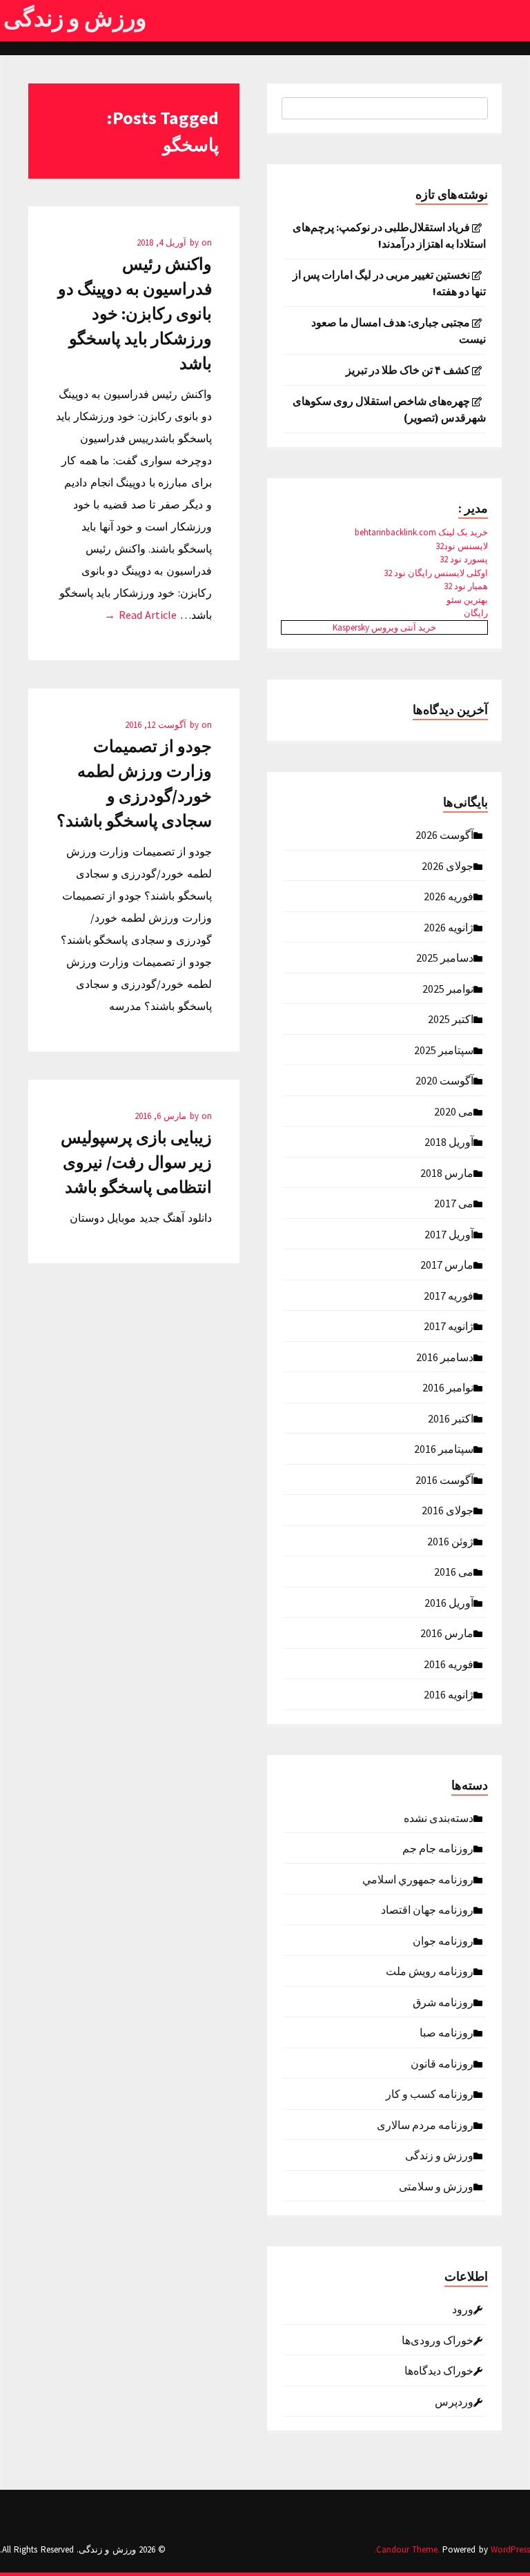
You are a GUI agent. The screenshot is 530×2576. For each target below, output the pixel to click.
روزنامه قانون (442, 2063)
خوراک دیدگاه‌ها (439, 2370)
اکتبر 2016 (451, 1418)
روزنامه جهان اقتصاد (427, 1909)
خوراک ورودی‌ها (438, 2339)
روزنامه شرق (443, 2001)
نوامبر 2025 (448, 988)
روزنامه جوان (443, 1940)
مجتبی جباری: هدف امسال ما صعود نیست (399, 330)
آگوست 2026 (444, 834)
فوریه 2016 (449, 1663)
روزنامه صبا (446, 2032)
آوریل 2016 (449, 1602)
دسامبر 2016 (445, 1356)
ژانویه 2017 (449, 1325)
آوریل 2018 (449, 1141)
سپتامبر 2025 (444, 1049)
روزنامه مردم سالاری (425, 2124)
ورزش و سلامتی (436, 2186)
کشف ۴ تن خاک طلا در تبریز (408, 370)
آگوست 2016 (444, 1479)
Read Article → (140, 615)
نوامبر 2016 (448, 1387)
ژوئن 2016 (450, 1540)
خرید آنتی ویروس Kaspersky (384, 627)
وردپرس (454, 2401)
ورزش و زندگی (75, 18)
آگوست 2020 (444, 1080)
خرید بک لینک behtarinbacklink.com (421, 532)
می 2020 (454, 1111)
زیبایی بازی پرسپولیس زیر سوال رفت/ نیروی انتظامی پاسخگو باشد (136, 1162)
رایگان (476, 613)
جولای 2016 (448, 1509)
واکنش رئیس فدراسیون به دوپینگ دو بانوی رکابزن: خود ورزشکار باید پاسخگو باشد (135, 314)
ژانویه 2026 (449, 927)
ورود (463, 2308)
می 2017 (454, 1202)
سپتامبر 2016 (444, 1448)
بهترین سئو (467, 600)
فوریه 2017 (449, 1295)
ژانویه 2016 (449, 1694)
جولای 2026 (448, 865)
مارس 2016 (447, 1632)
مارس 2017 (447, 1264)
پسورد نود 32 (464, 559)
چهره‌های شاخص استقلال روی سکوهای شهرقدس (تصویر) (389, 409)
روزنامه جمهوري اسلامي (418, 1879)
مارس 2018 (447, 1172)
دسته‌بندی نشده (439, 1817)
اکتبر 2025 (451, 1018)
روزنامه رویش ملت (430, 1970)
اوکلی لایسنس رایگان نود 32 (436, 573)
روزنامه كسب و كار (430, 2093)
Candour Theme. (408, 2549)
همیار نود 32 (466, 586)
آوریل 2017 (449, 1233)
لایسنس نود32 (462, 546)
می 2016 (454, 1571)
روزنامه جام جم (438, 1847)
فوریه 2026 (449, 895)
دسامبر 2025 (445, 957)
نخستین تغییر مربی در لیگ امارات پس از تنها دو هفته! (389, 283)
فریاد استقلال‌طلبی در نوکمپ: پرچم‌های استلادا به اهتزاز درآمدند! (389, 235)
